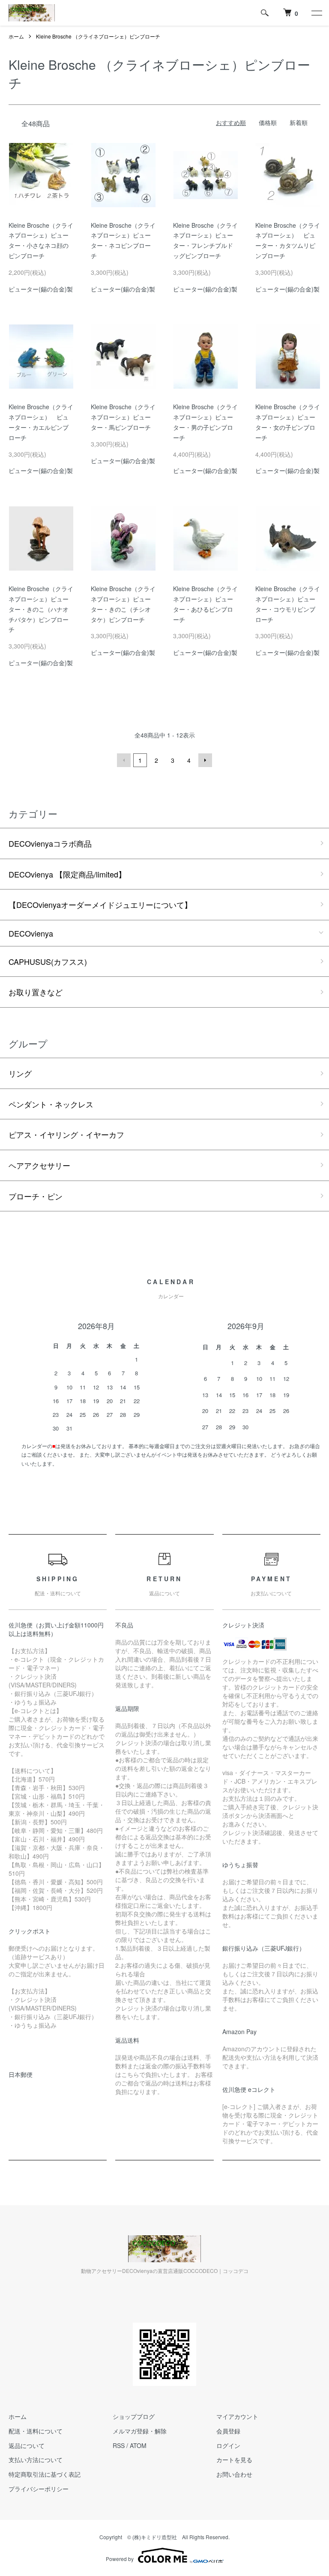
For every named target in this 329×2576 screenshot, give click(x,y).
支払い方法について (36, 2460)
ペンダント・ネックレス (51, 1104)
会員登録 (228, 2431)
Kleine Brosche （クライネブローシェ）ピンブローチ (98, 36)
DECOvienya (31, 933)
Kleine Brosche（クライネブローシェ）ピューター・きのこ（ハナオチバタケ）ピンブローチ (41, 609)
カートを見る (234, 2460)
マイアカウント (237, 2416)
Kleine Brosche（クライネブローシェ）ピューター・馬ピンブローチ (123, 417)
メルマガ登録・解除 (140, 2431)
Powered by (120, 2559)
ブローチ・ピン (36, 1196)
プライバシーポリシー (39, 2489)
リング (20, 1073)
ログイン (228, 2445)
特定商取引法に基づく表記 (45, 2474)
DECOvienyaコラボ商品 (50, 843)
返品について (27, 2445)
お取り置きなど (36, 992)
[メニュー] (316, 13)
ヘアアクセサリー (39, 1165)
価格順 (268, 122)
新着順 (299, 122)
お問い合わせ (234, 2474)
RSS (119, 2445)
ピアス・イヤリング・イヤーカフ (66, 1134)
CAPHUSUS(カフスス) (48, 961)
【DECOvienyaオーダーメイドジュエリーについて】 (100, 904)
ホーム (16, 36)
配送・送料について (36, 2431)
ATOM (138, 2445)
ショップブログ (134, 2416)
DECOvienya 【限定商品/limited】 (67, 874)
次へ (205, 760)
